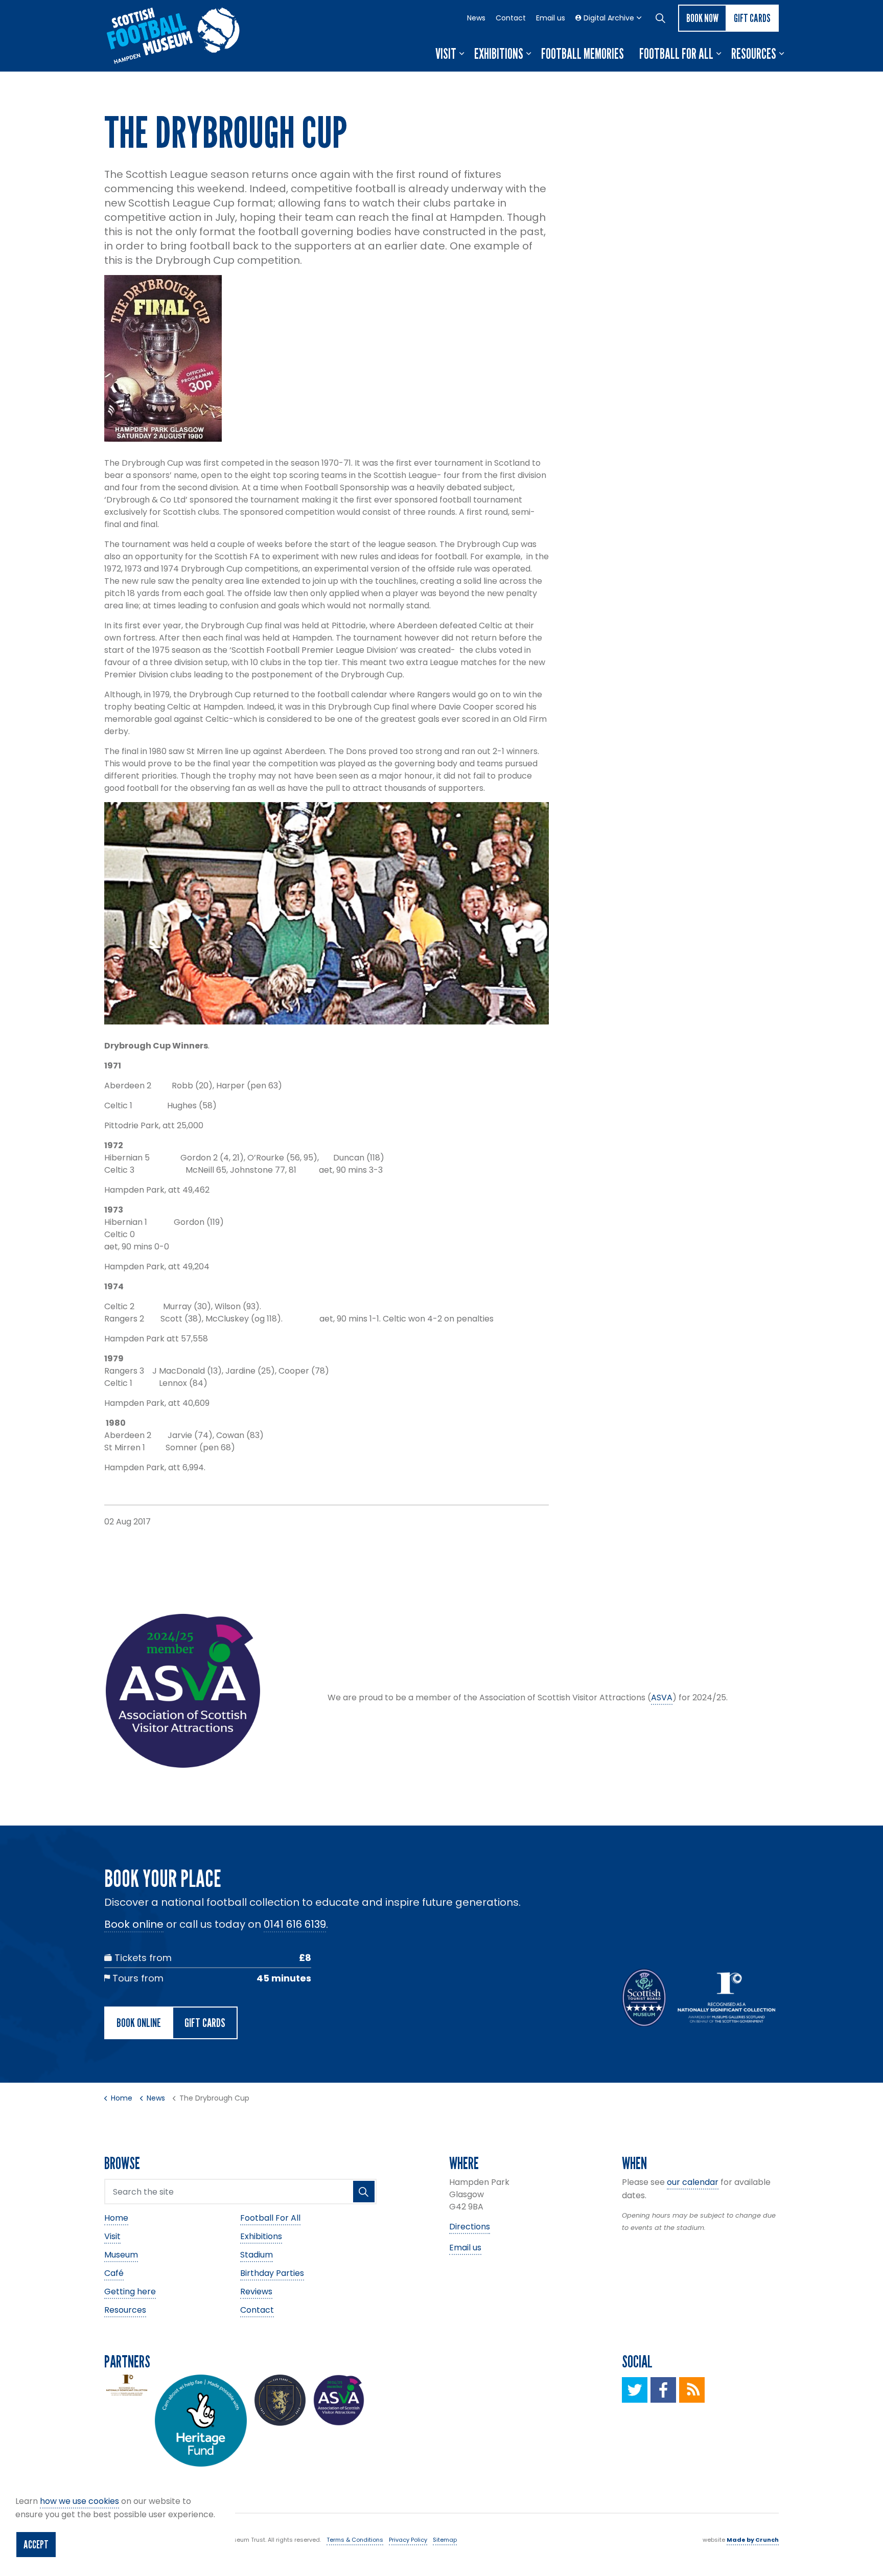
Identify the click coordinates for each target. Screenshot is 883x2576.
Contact (511, 18)
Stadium (257, 2255)
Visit (446, 54)
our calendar (693, 2182)
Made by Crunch (753, 2540)
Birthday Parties (272, 2273)
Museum (121, 2255)
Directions (470, 2227)
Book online (134, 1924)
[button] (364, 2192)
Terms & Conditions (355, 2540)
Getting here (130, 2292)
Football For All (676, 54)
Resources (754, 54)
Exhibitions (499, 54)
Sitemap (445, 2540)
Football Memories (583, 54)
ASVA (662, 1697)
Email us (551, 18)
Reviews (256, 2292)
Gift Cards (752, 18)
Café (114, 2273)
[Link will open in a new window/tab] (635, 2390)
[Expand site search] (660, 18)
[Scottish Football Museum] (173, 36)
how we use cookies (79, 2501)
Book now (702, 18)
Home (116, 2218)
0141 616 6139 (295, 1924)
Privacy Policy (408, 2540)
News (476, 18)
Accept (36, 2544)
